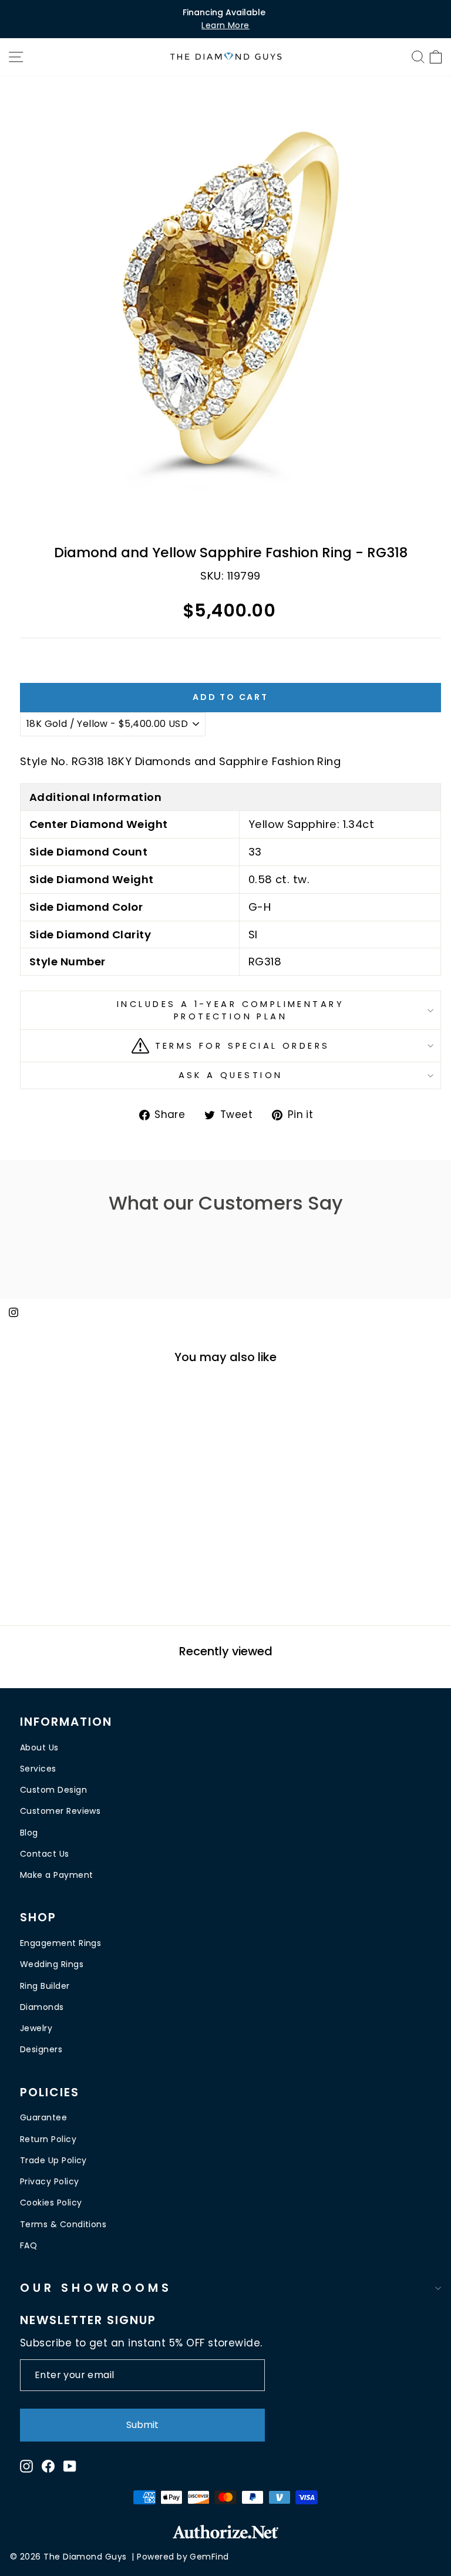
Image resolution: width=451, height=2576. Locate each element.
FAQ (28, 2245)
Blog (29, 1833)
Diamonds (42, 2007)
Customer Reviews (60, 1811)
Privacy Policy (49, 2181)
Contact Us (45, 1854)
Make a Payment (56, 1875)
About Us (39, 1747)
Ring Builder (45, 1986)
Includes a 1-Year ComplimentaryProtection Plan (230, 1010)
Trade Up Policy (53, 2160)
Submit (142, 2425)
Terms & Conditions (63, 2224)
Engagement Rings (60, 1943)
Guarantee (43, 2117)
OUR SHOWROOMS (96, 2288)
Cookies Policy (51, 2203)
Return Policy (48, 2139)
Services (38, 1769)
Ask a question (231, 1075)
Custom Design (53, 1790)
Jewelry (36, 2028)
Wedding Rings (52, 1964)
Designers (41, 2049)
